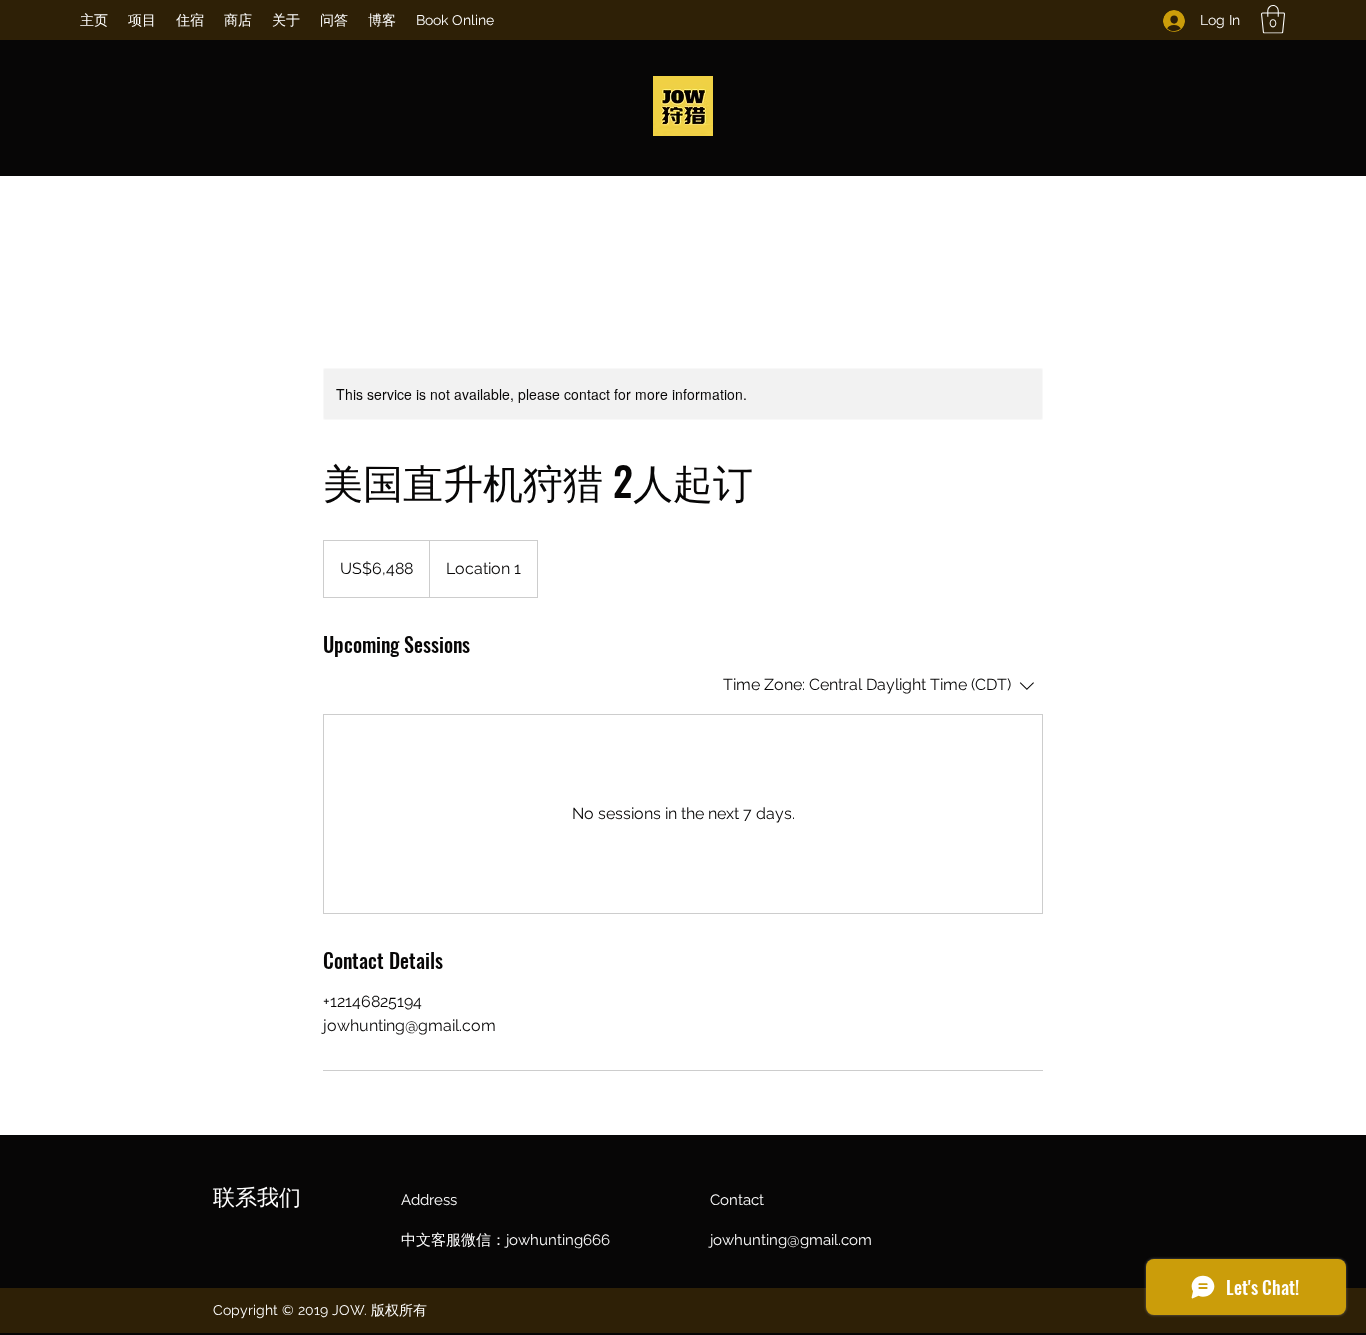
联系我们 (257, 1195)
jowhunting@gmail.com (791, 1240)
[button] (1273, 19)
